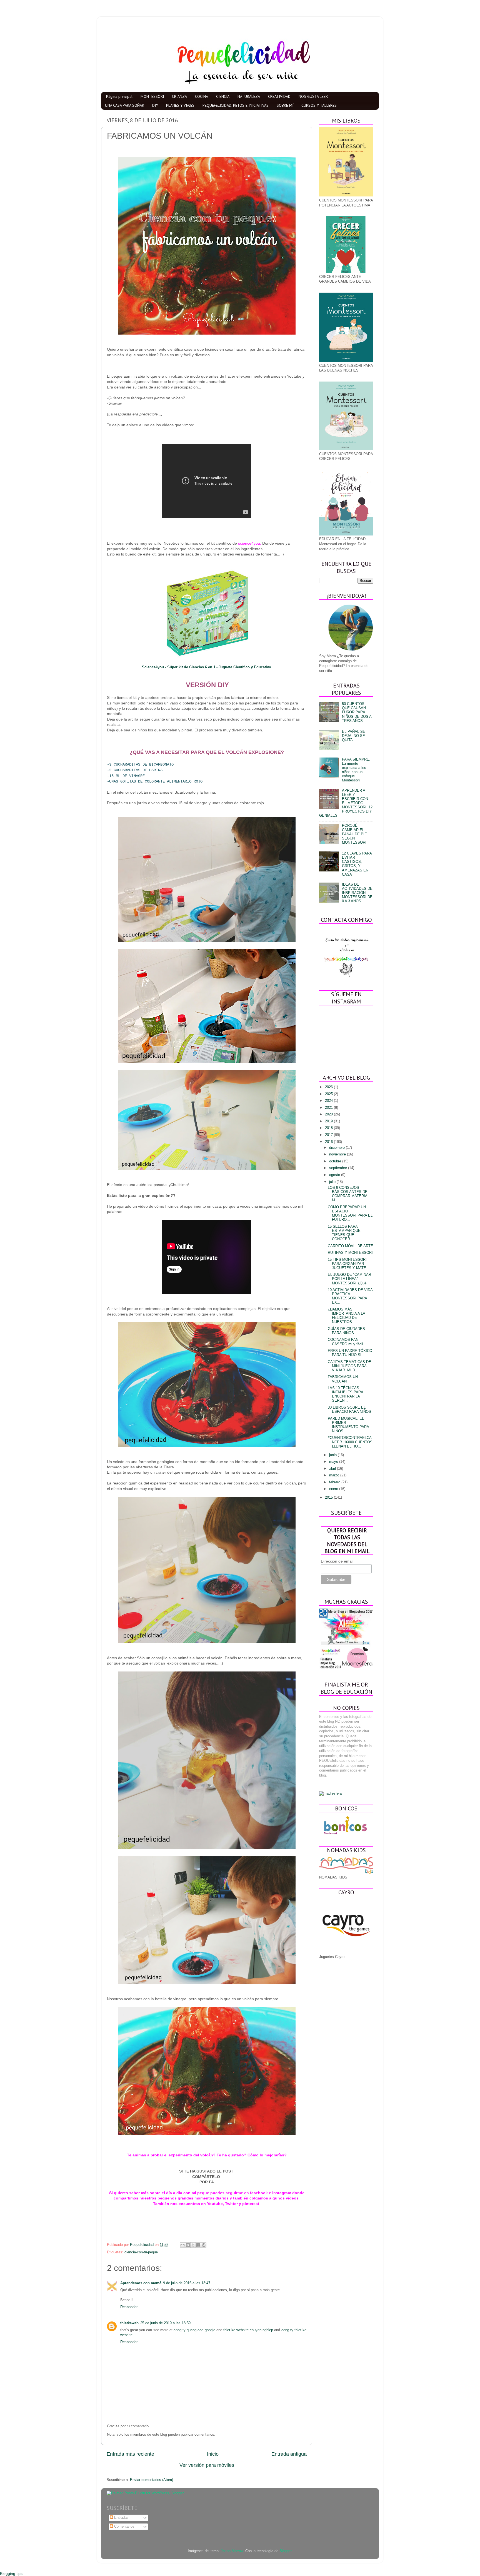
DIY (155, 105)
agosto (335, 1175)
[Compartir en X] (193, 2245)
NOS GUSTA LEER (313, 96)
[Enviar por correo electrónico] (182, 2245)
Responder (129, 2307)
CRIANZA (179, 96)
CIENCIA (223, 96)
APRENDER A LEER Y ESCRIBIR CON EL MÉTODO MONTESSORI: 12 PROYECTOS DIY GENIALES (346, 803)
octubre (336, 1161)
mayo (334, 1462)
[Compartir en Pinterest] (204, 2245)
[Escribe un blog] (188, 2245)
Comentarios (124, 2527)
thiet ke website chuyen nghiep (248, 2330)
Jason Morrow (232, 2551)
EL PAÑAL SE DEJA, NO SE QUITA (354, 736)
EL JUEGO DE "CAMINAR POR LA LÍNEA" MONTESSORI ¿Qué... (349, 1279)
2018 (329, 1128)
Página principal (119, 96)
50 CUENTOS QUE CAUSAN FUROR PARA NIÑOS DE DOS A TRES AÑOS (357, 712)
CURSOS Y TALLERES (319, 105)
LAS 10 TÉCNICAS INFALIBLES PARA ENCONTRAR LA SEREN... (345, 1394)
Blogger (285, 2551)
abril (333, 1469)
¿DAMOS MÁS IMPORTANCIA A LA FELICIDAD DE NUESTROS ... (346, 1316)
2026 (329, 1087)
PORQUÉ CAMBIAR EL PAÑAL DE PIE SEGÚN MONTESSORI (354, 834)
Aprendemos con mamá (141, 2283)
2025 (329, 1094)
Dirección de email (337, 1561)
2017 (329, 1135)
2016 (329, 1142)
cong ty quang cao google (194, 2330)
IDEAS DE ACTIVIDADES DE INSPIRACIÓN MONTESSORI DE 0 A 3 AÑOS (357, 893)
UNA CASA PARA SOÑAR (125, 105)
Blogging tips (11, 2573)
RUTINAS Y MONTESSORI (350, 1253)
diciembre (337, 1148)
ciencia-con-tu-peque (141, 2252)
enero (334, 1489)
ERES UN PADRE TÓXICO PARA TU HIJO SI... (350, 1353)
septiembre (339, 1168)
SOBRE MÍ (285, 105)
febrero (335, 1482)
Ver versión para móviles (207, 2465)
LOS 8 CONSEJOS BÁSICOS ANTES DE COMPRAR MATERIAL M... (349, 1194)
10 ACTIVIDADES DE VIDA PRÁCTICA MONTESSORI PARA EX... (350, 1296)
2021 (329, 1108)
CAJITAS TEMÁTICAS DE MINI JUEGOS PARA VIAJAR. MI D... (349, 1366)
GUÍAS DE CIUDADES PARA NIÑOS (346, 1331)
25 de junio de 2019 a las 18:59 (165, 2323)
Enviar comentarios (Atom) (152, 2480)
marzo (335, 1475)
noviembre (338, 1154)
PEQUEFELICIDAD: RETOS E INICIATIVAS (236, 105)
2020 (329, 1114)
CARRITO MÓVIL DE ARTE (350, 1246)
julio (333, 1182)
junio (333, 1455)
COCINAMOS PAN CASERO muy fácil (345, 1342)
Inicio (213, 2454)
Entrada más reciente (130, 2454)
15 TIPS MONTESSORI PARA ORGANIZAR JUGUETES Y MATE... (349, 1264)
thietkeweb (129, 2323)
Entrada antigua (289, 2454)
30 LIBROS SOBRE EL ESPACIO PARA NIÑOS (349, 1410)
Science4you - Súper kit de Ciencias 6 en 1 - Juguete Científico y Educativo (207, 667)
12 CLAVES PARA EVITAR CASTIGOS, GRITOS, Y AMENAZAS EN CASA (357, 864)
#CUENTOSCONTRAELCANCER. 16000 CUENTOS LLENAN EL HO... (350, 1442)
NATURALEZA (249, 96)
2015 (329, 1498)
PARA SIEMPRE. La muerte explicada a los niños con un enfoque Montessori (356, 770)
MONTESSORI (152, 96)
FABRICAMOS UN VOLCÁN (343, 1379)
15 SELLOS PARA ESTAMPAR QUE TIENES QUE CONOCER (344, 1233)
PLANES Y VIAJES (180, 105)
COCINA (202, 96)
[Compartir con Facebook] (198, 2245)
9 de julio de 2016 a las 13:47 (187, 2283)
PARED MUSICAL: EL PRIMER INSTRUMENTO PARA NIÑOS (348, 1425)
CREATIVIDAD (279, 96)
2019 (329, 1121)
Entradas (121, 2518)
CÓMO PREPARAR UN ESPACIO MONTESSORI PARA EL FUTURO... (350, 1213)
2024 (329, 1101)
